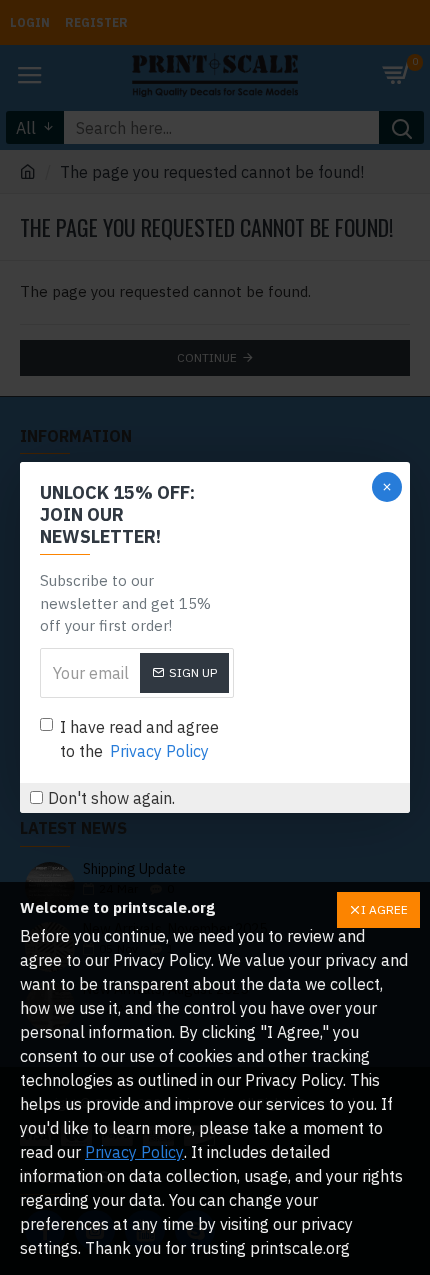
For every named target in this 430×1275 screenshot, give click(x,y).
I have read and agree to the (139, 739)
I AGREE (384, 909)
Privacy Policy (134, 1152)
